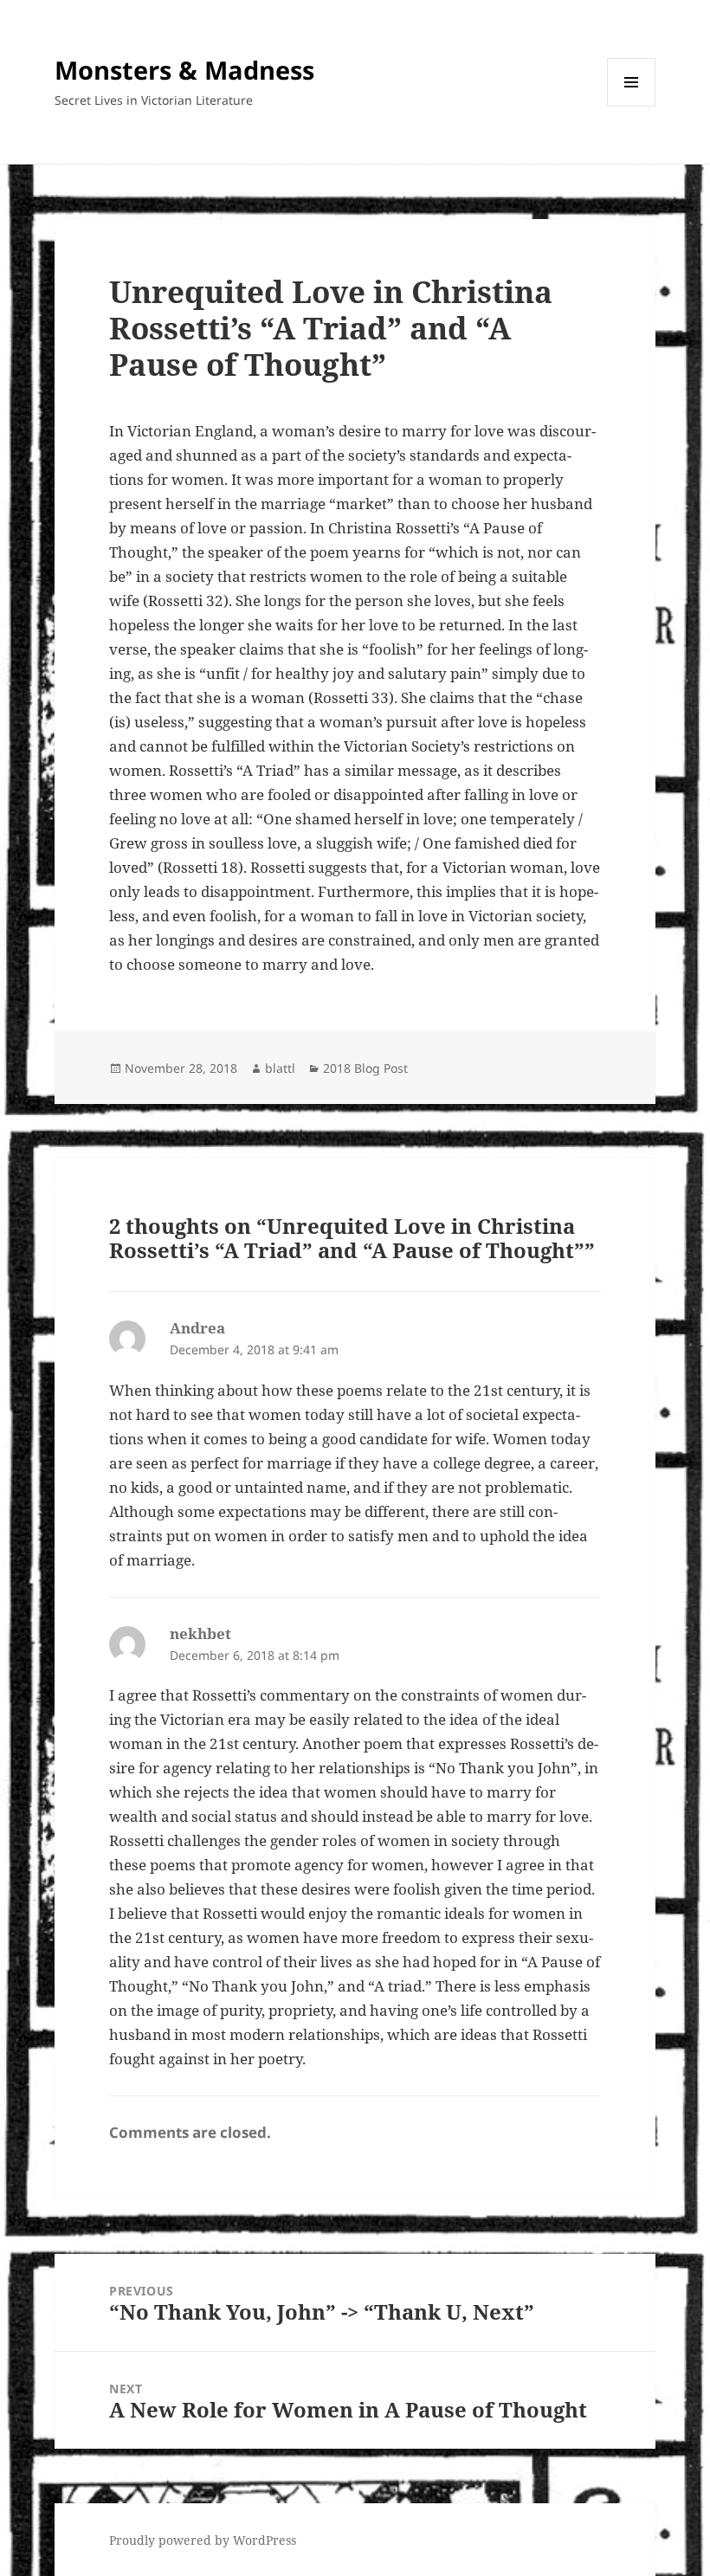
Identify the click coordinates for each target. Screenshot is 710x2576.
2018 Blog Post (365, 1068)
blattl (280, 1068)
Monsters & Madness (184, 70)
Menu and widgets (632, 106)
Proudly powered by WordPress (203, 2540)
